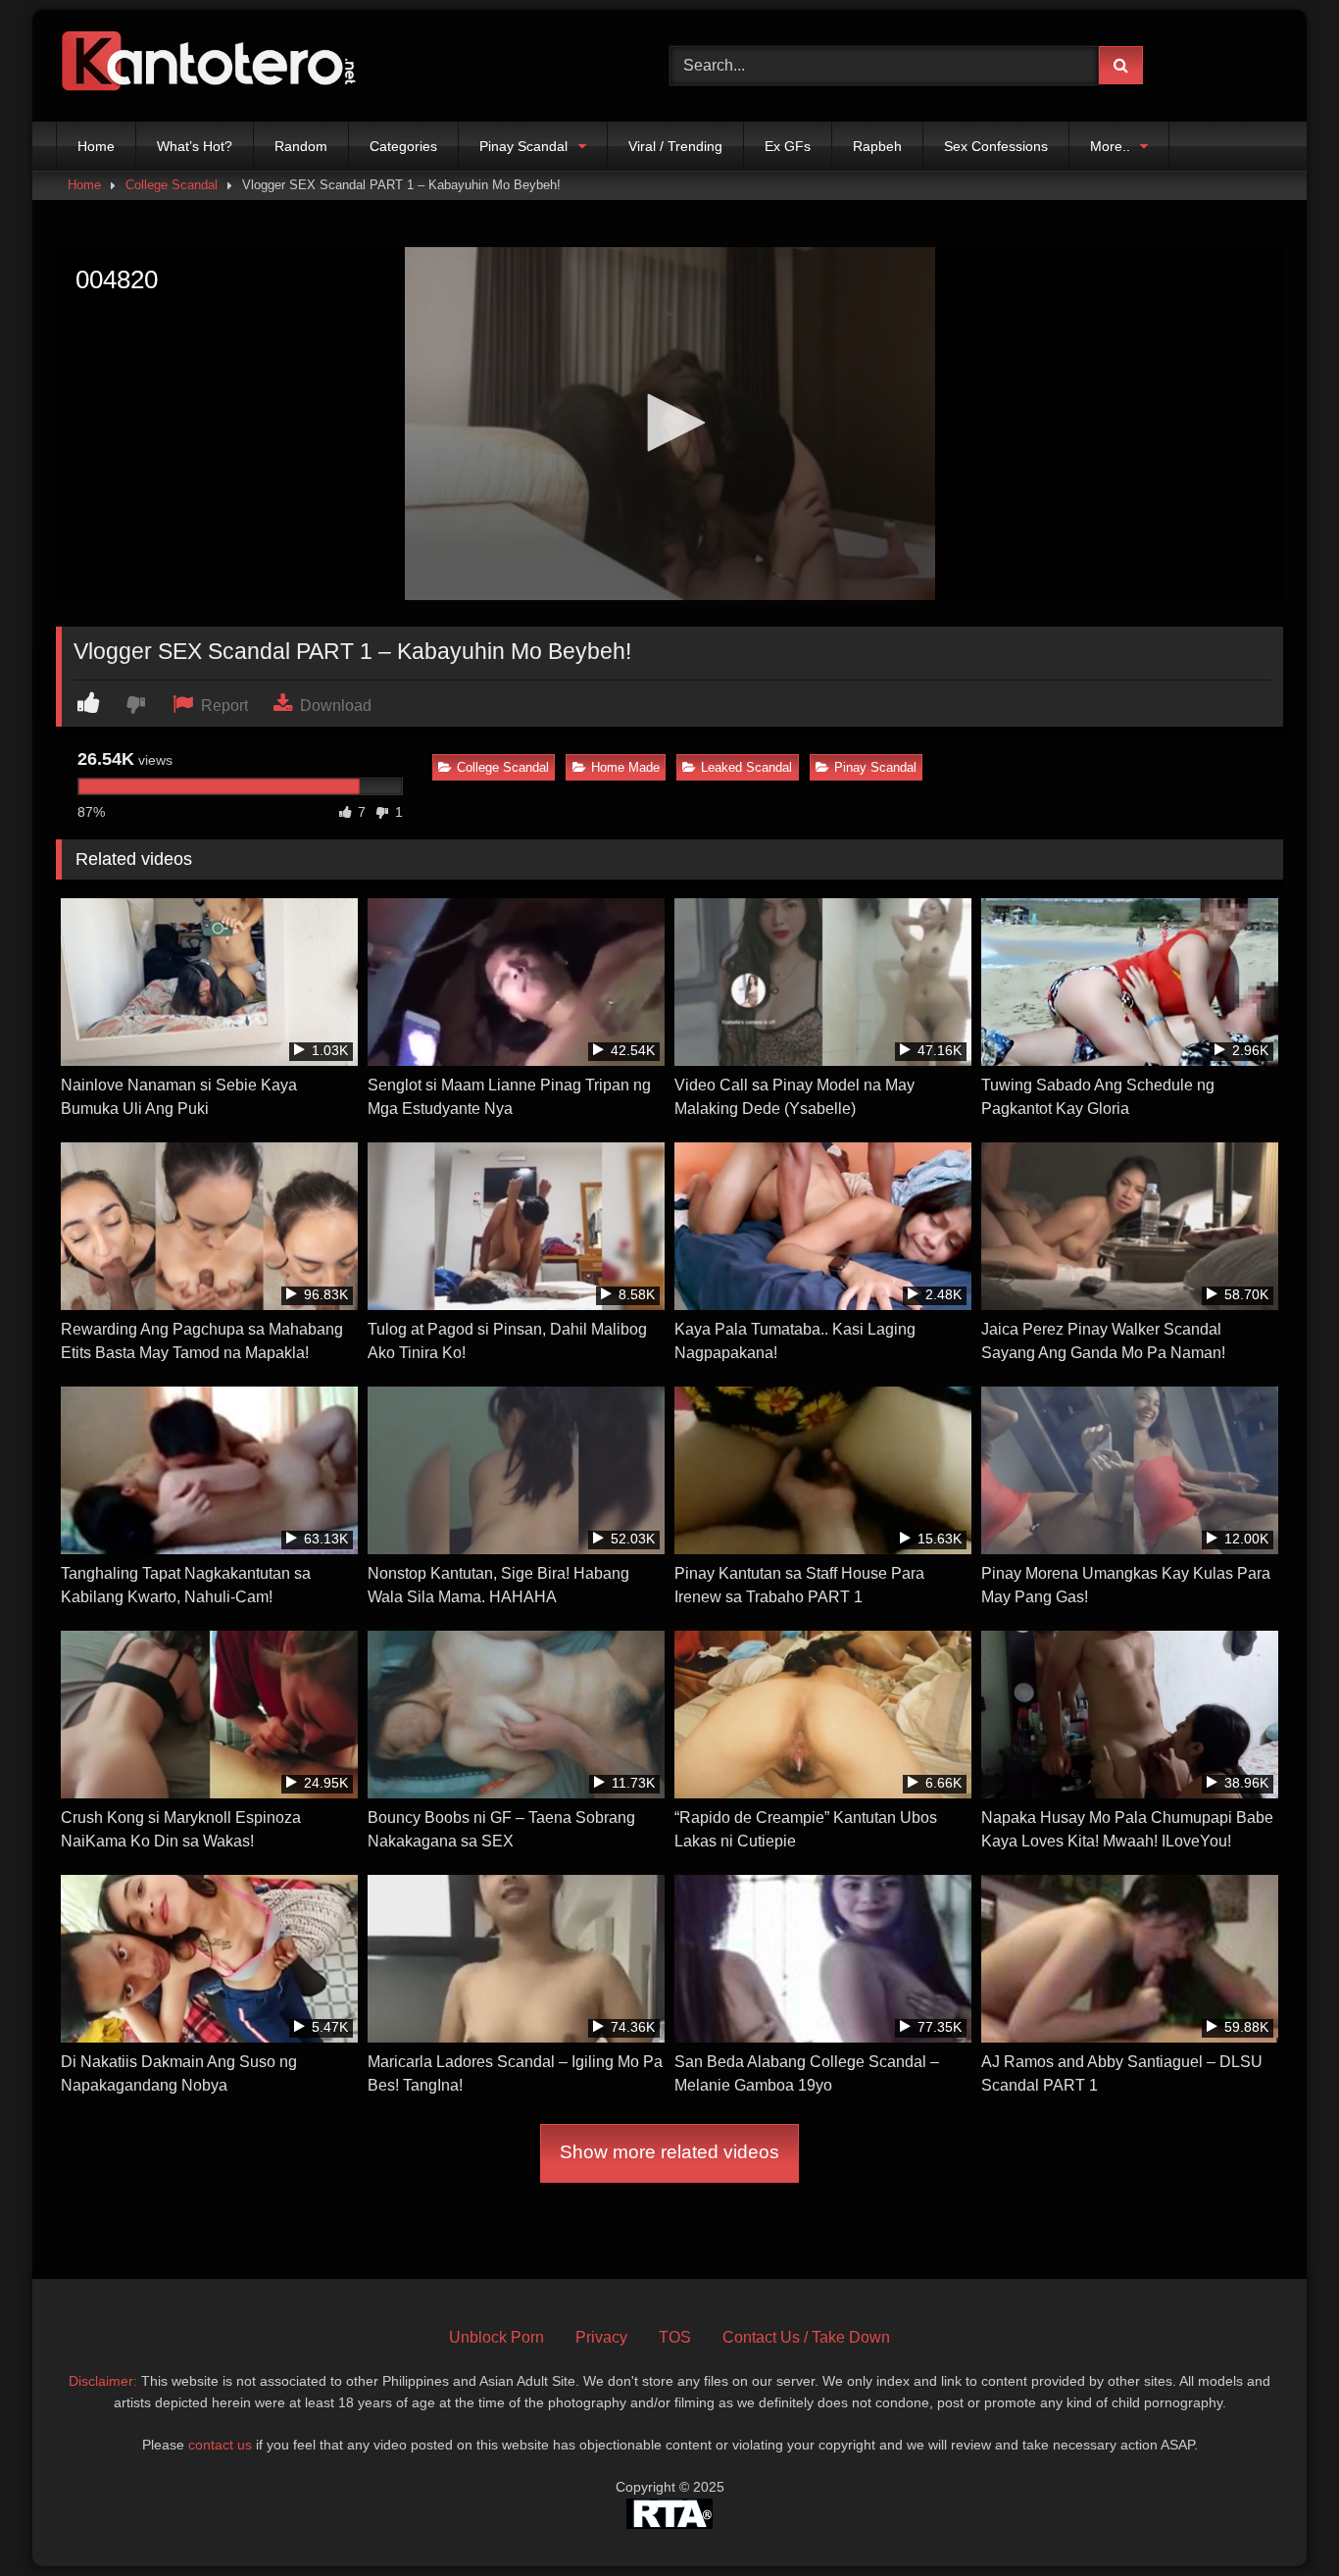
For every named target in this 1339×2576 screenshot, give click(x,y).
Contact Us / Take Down (806, 2337)
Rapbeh (877, 146)
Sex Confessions (996, 146)
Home (96, 146)
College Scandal (172, 185)
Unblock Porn (496, 2337)
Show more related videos (669, 2152)
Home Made (625, 767)
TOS (675, 2337)
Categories (403, 146)
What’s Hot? (195, 146)
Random (301, 146)
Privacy (601, 2337)
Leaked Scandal (746, 767)
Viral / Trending (675, 146)
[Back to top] (1278, 2518)
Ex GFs (788, 146)
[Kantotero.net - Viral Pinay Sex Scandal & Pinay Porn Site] (213, 66)
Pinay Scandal (523, 146)
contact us (220, 2445)
